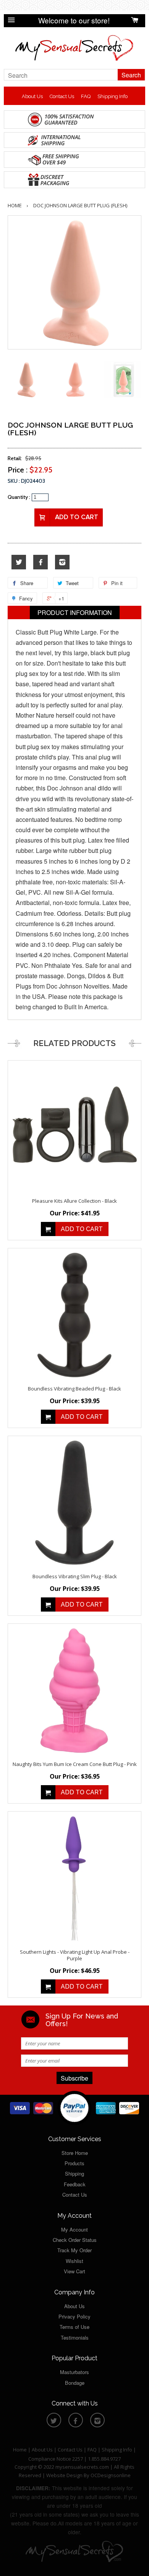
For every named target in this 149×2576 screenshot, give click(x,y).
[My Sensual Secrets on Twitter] (19, 562)
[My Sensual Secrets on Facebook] (40, 562)
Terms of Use (74, 2327)
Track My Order (74, 2250)
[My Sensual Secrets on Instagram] (62, 562)
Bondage (75, 2383)
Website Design (64, 2475)
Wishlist (74, 2261)
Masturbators (74, 2372)
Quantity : (19, 497)
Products (74, 2163)
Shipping (74, 2173)
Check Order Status (75, 2240)
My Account (74, 2229)
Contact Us (62, 96)
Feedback (75, 2184)
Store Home (75, 2153)
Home (15, 205)
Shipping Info (113, 96)
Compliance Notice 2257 (56, 2459)
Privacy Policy (74, 2316)
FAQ (86, 96)
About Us (32, 96)
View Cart (74, 2271)
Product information (75, 612)
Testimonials (75, 2337)
